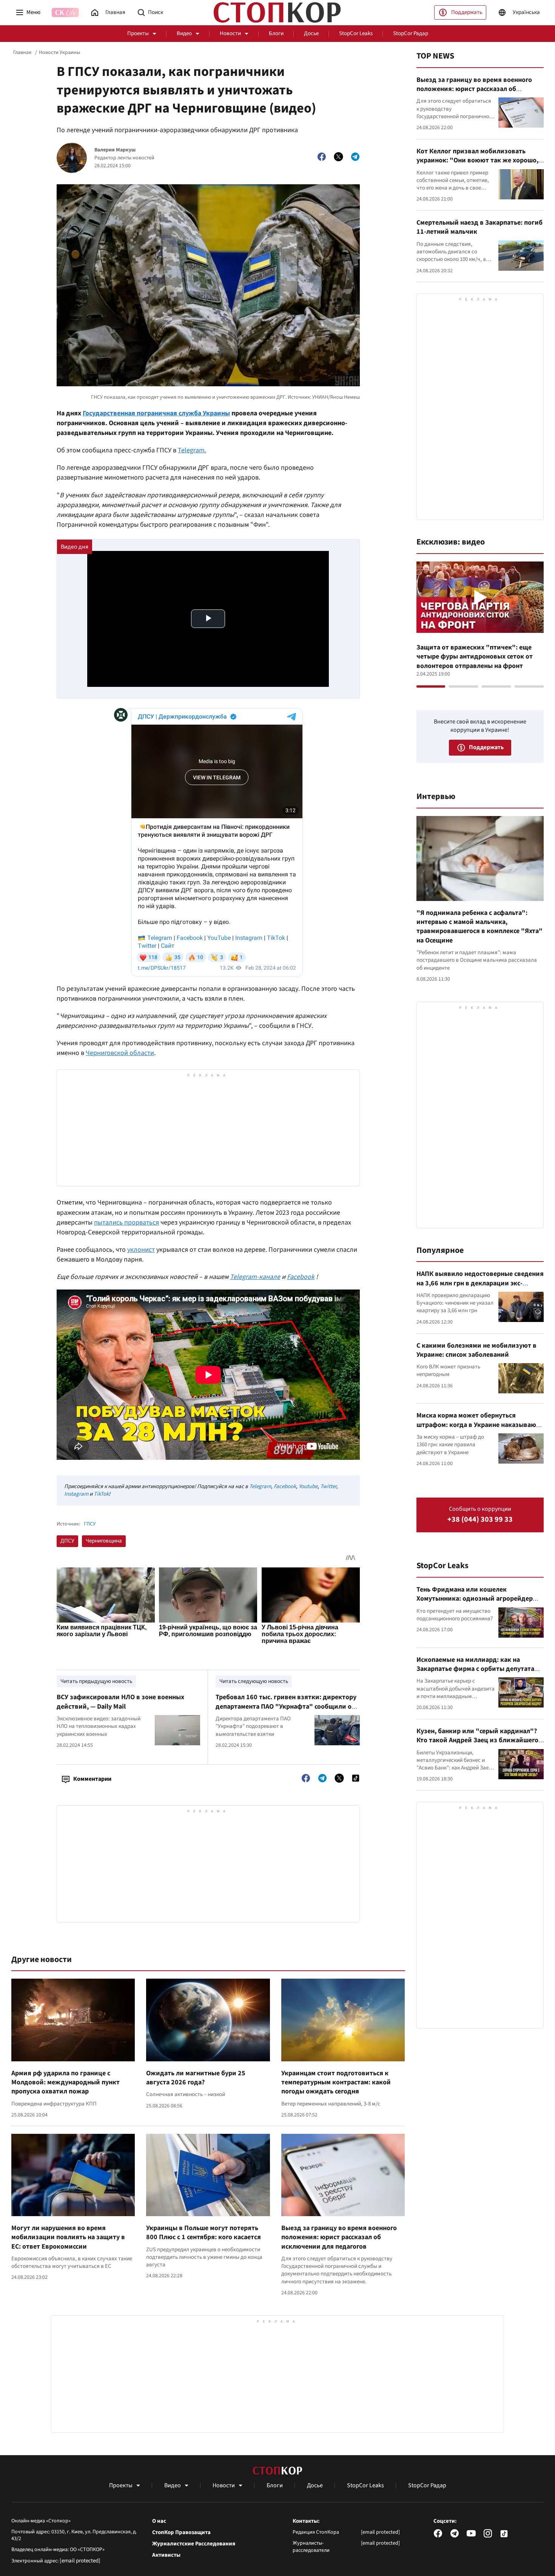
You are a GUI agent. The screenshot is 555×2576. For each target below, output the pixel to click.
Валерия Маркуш (115, 150)
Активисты (166, 2555)
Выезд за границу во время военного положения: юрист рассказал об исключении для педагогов (339, 2237)
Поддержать (467, 12)
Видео (184, 33)
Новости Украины (59, 52)
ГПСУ (90, 1524)
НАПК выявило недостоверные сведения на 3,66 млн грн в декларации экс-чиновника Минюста (480, 1283)
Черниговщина (104, 1541)
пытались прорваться (126, 1222)
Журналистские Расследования (194, 2544)
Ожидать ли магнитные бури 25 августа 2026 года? (196, 2078)
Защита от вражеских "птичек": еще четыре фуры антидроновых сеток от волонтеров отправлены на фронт (475, 657)
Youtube (308, 1486)
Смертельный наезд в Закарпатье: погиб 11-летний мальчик (479, 227)
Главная (22, 52)
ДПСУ (67, 1541)
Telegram (260, 1486)
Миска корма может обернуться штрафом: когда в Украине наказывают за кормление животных (478, 1425)
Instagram (76, 1494)
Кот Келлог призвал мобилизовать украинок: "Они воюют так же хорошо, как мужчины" (477, 160)
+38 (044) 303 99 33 (480, 1520)
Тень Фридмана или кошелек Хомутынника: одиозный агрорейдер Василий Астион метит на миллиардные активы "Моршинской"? (479, 1603)
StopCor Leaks (356, 33)
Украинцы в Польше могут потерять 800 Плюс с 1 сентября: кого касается (203, 2233)
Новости (230, 33)
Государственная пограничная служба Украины (156, 413)
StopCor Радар (411, 33)
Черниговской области (120, 1053)
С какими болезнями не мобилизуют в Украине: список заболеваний (476, 1350)
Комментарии (92, 1779)
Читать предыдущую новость (96, 1681)
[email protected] (80, 2561)
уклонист (141, 1250)
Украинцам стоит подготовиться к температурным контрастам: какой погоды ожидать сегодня (336, 2082)
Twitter (328, 1486)
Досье (311, 33)
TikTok (101, 1494)
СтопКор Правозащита (181, 2533)
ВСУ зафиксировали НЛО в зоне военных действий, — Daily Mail (120, 1702)
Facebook (285, 1486)
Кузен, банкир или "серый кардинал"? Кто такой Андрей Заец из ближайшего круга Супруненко (477, 1740)
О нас (159, 2521)
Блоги (276, 33)
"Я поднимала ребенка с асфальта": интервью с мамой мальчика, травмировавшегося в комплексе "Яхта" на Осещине (479, 927)
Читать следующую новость (254, 1681)
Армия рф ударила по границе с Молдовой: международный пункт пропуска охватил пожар (66, 2082)
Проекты (138, 33)
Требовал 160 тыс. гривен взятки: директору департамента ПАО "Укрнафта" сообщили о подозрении (286, 1706)
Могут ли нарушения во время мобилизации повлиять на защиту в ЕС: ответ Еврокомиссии (68, 2237)
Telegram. (192, 450)
